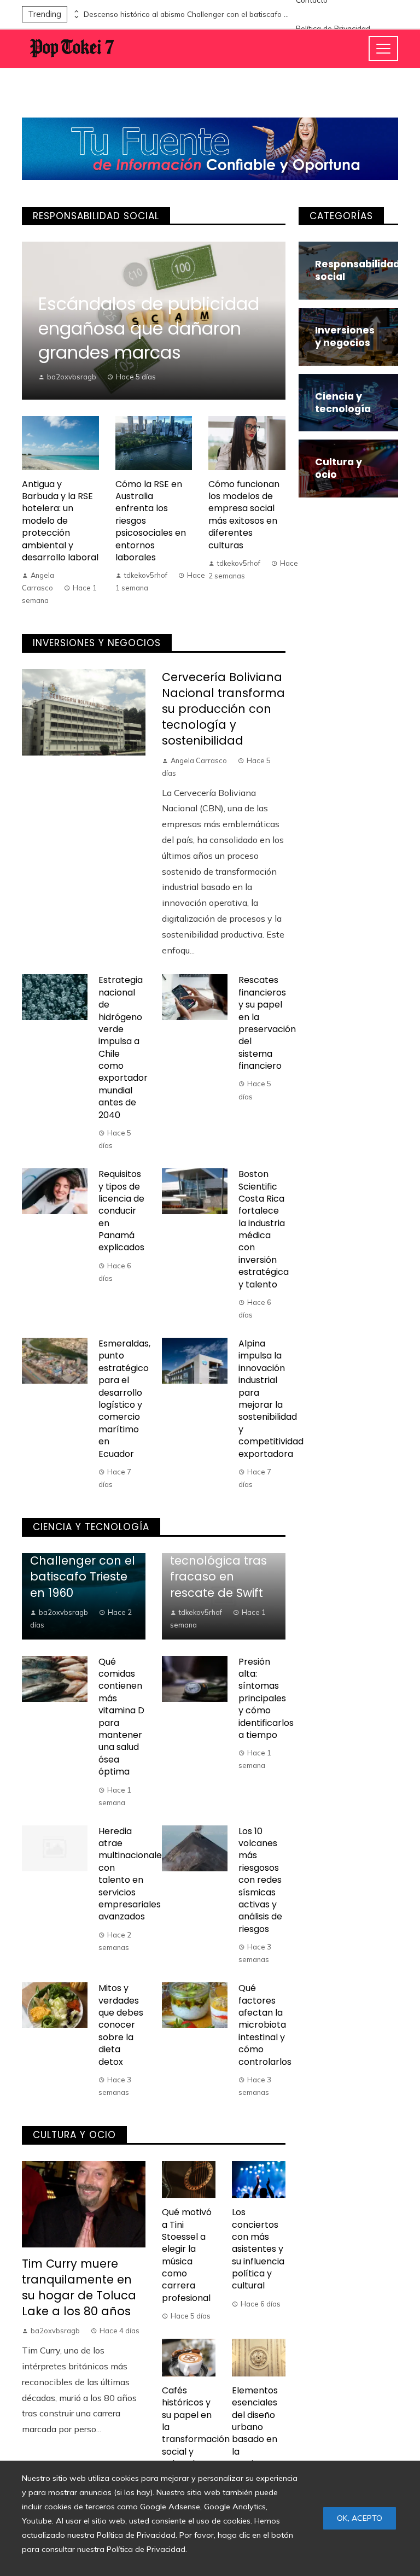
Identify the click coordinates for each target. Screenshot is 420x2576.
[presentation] (75, 11)
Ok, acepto (360, 2518)
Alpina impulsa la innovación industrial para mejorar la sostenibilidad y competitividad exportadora (271, 1399)
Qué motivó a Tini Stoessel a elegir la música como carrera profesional (187, 2255)
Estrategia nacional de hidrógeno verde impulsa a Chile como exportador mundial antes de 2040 (123, 1047)
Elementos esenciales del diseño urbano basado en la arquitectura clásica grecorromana (264, 2439)
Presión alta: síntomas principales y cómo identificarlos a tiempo (266, 1698)
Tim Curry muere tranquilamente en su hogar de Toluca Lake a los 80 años (79, 2287)
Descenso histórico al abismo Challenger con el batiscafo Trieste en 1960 (188, 14)
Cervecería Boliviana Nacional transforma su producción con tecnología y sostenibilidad (223, 709)
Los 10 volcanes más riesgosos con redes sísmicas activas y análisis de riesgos (260, 1880)
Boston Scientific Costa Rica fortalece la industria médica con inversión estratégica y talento (264, 1229)
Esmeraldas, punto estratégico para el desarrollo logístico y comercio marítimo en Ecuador (124, 1399)
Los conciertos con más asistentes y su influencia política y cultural (258, 2249)
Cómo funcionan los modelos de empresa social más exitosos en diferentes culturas (244, 515)
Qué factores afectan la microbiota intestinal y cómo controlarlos (265, 2025)
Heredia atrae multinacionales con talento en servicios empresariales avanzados (132, 1874)
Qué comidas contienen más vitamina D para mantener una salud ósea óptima (121, 1717)
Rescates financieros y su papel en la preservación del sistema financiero (267, 1023)
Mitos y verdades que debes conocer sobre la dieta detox (121, 2025)
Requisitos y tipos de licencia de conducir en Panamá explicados (121, 1211)
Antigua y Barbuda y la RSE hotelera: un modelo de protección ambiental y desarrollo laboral (60, 521)
